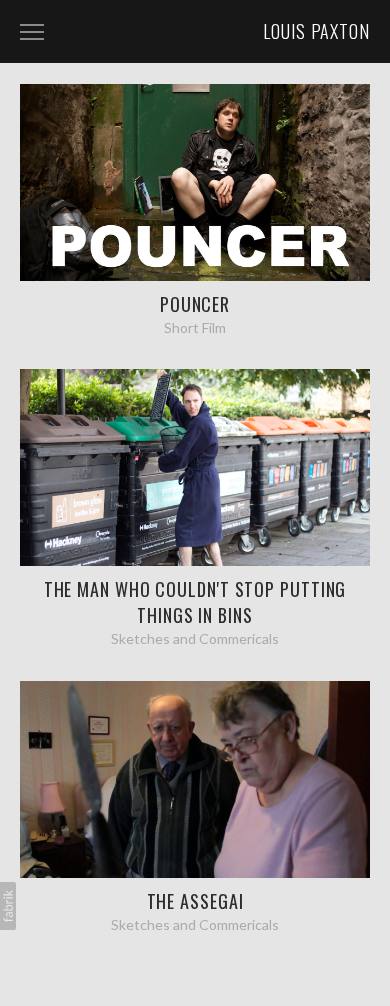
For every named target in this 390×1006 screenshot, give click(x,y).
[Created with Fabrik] (8, 906)
